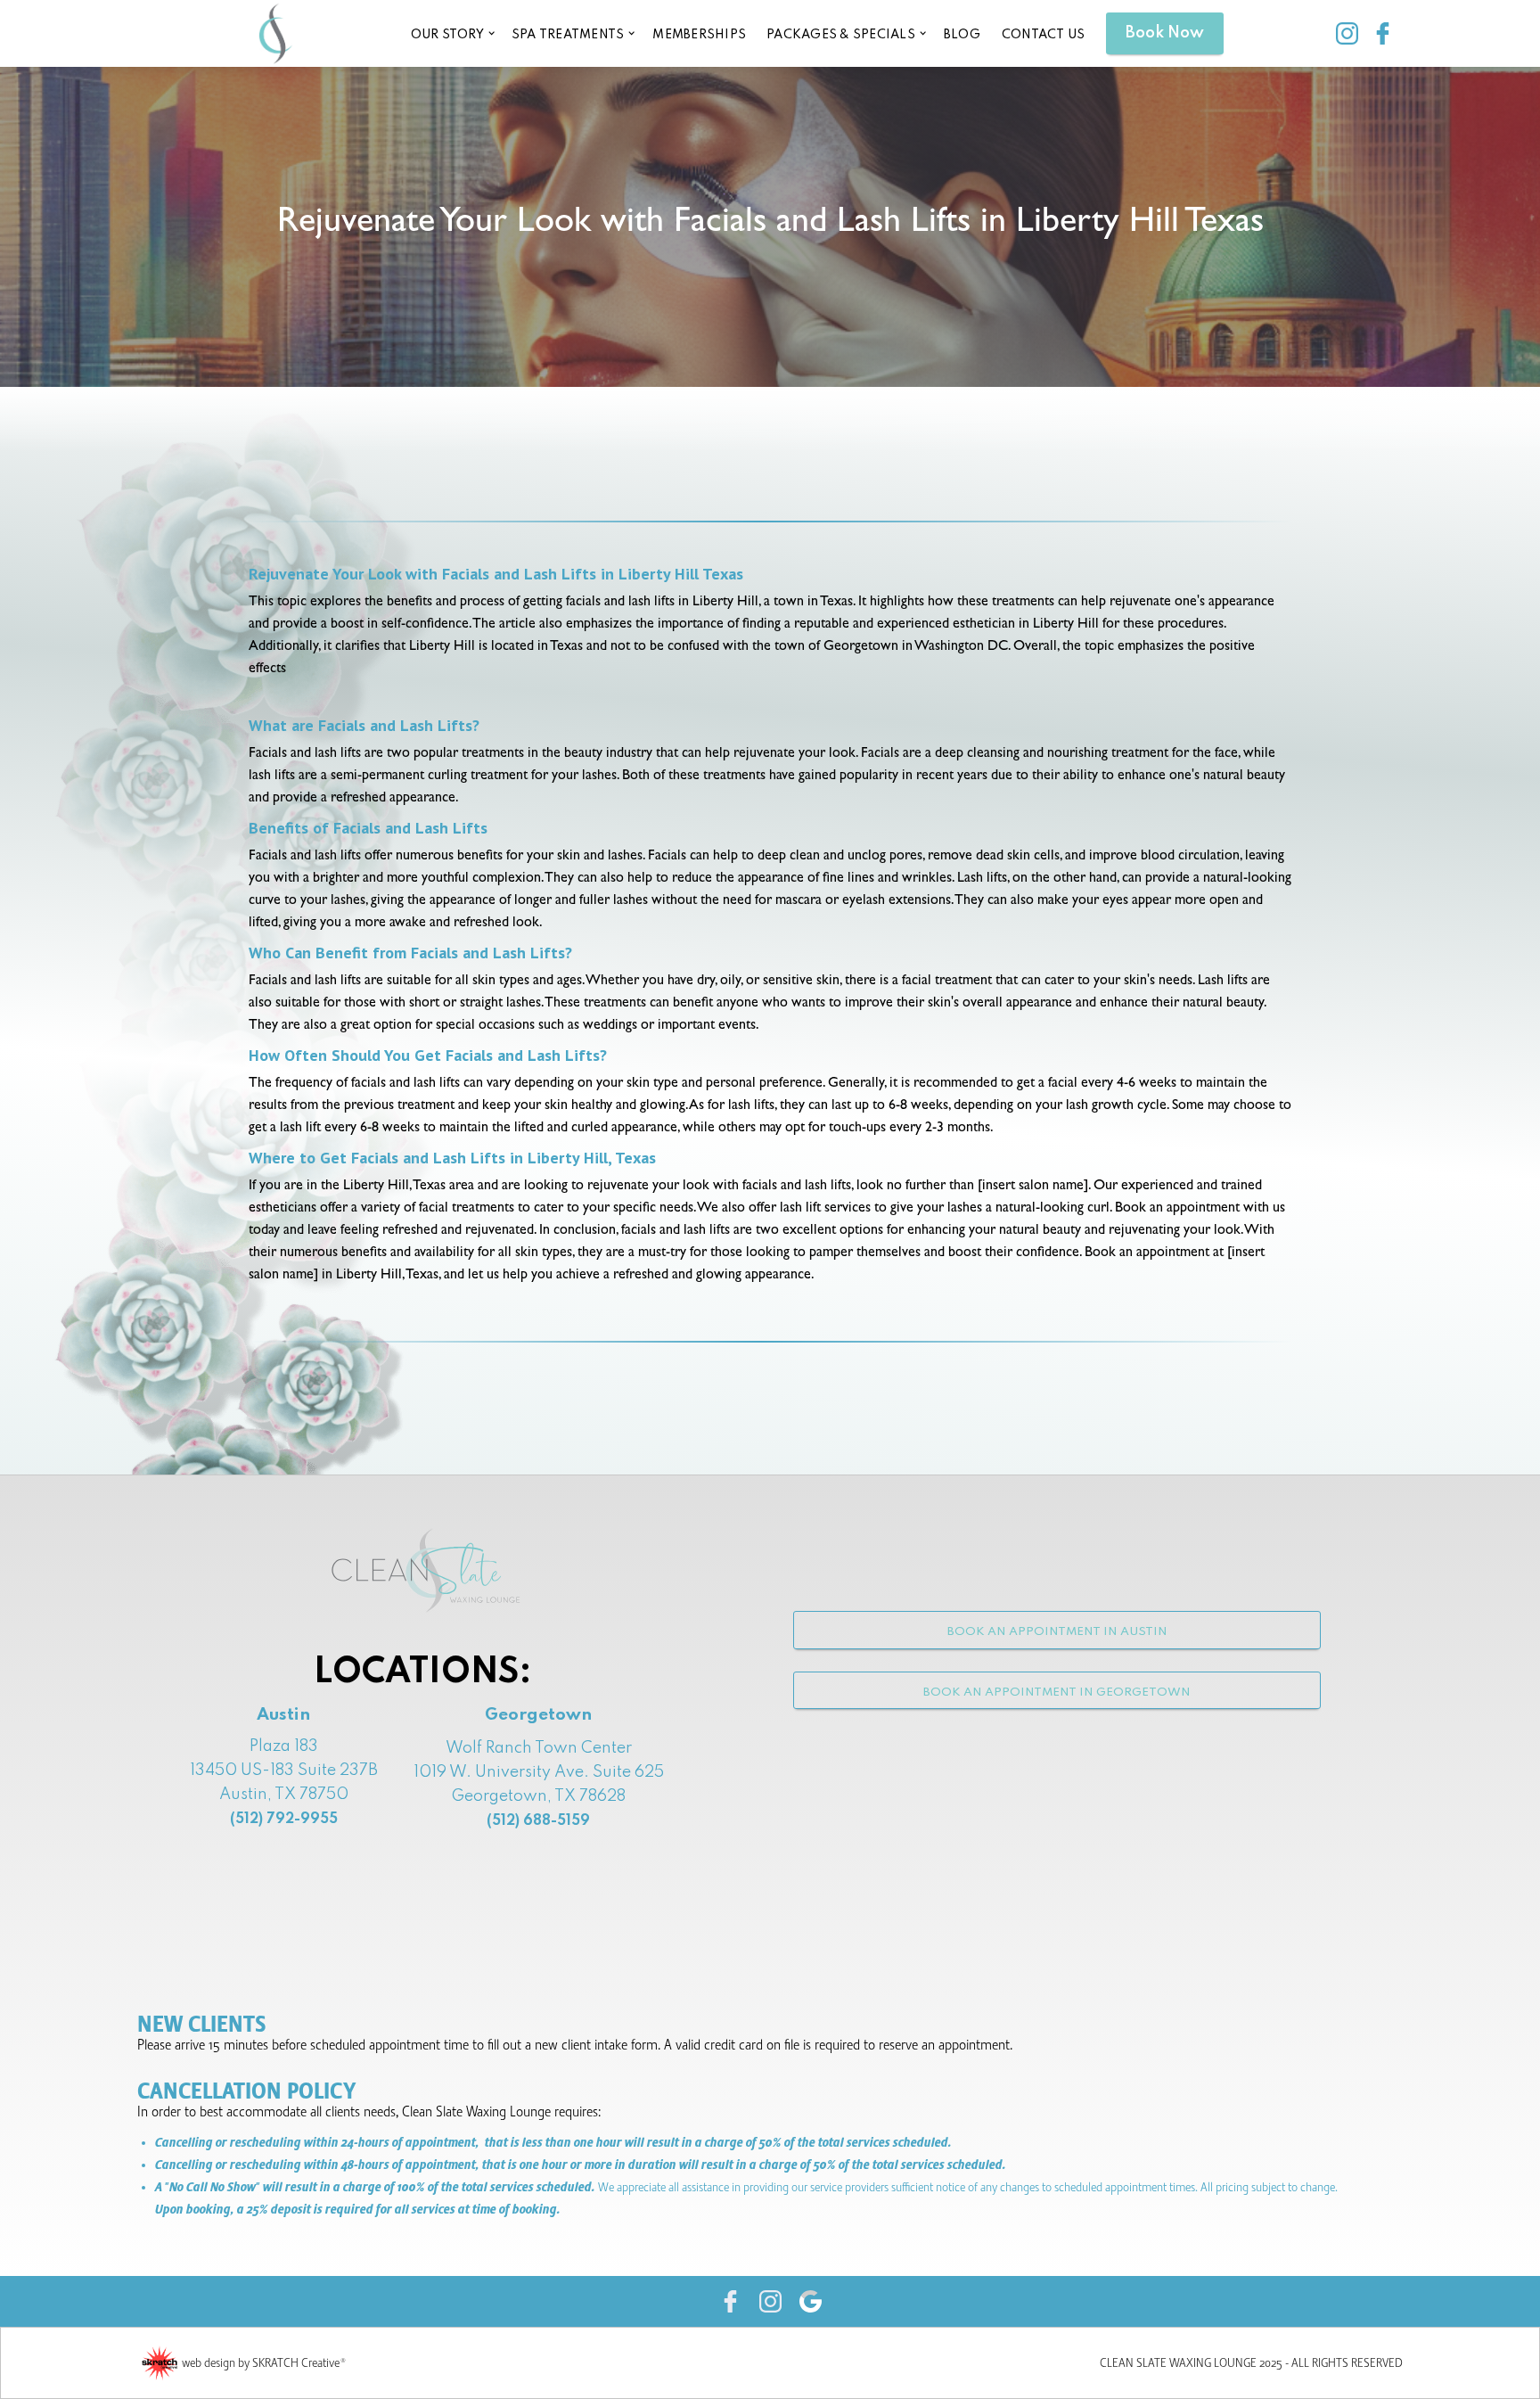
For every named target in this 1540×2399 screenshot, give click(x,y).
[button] (451, 33)
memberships (699, 35)
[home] (275, 33)
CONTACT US (1044, 35)
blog (962, 35)
